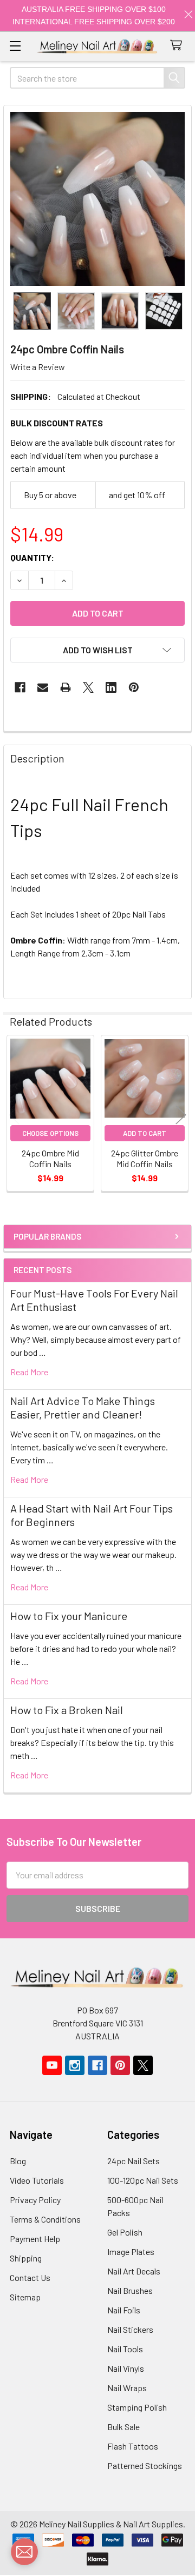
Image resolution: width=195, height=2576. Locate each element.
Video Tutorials (37, 2180)
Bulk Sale (123, 2427)
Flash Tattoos (133, 2446)
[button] (97, 650)
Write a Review (38, 367)
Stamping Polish (137, 2407)
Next (181, 1115)
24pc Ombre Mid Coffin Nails (50, 1158)
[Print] (66, 687)
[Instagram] (75, 2065)
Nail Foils (124, 2310)
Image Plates (131, 2252)
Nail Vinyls (126, 2368)
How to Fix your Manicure (69, 1616)
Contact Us (30, 2277)
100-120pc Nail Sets (143, 2180)
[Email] (43, 687)
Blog (18, 2161)
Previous (14, 1115)
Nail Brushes (130, 2290)
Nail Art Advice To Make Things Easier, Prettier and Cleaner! (83, 1407)
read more (29, 1372)
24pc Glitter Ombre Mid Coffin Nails (145, 1158)
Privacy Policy (35, 2200)
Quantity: (32, 557)
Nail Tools (125, 2349)
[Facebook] (20, 687)
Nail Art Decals (134, 2271)
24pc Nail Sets (134, 2161)
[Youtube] (52, 2065)
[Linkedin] (111, 687)
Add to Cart (145, 1133)
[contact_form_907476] (24, 2552)
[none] (97, 199)
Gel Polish (125, 2232)
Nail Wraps (127, 2388)
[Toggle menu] (15, 46)
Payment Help (35, 2239)
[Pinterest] (134, 687)
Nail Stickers (130, 2329)
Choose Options (50, 1133)
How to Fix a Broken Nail (67, 1710)
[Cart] (178, 46)
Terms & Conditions (45, 2219)
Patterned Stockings (145, 2465)
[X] (88, 687)
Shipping (26, 2258)
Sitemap (25, 2297)
